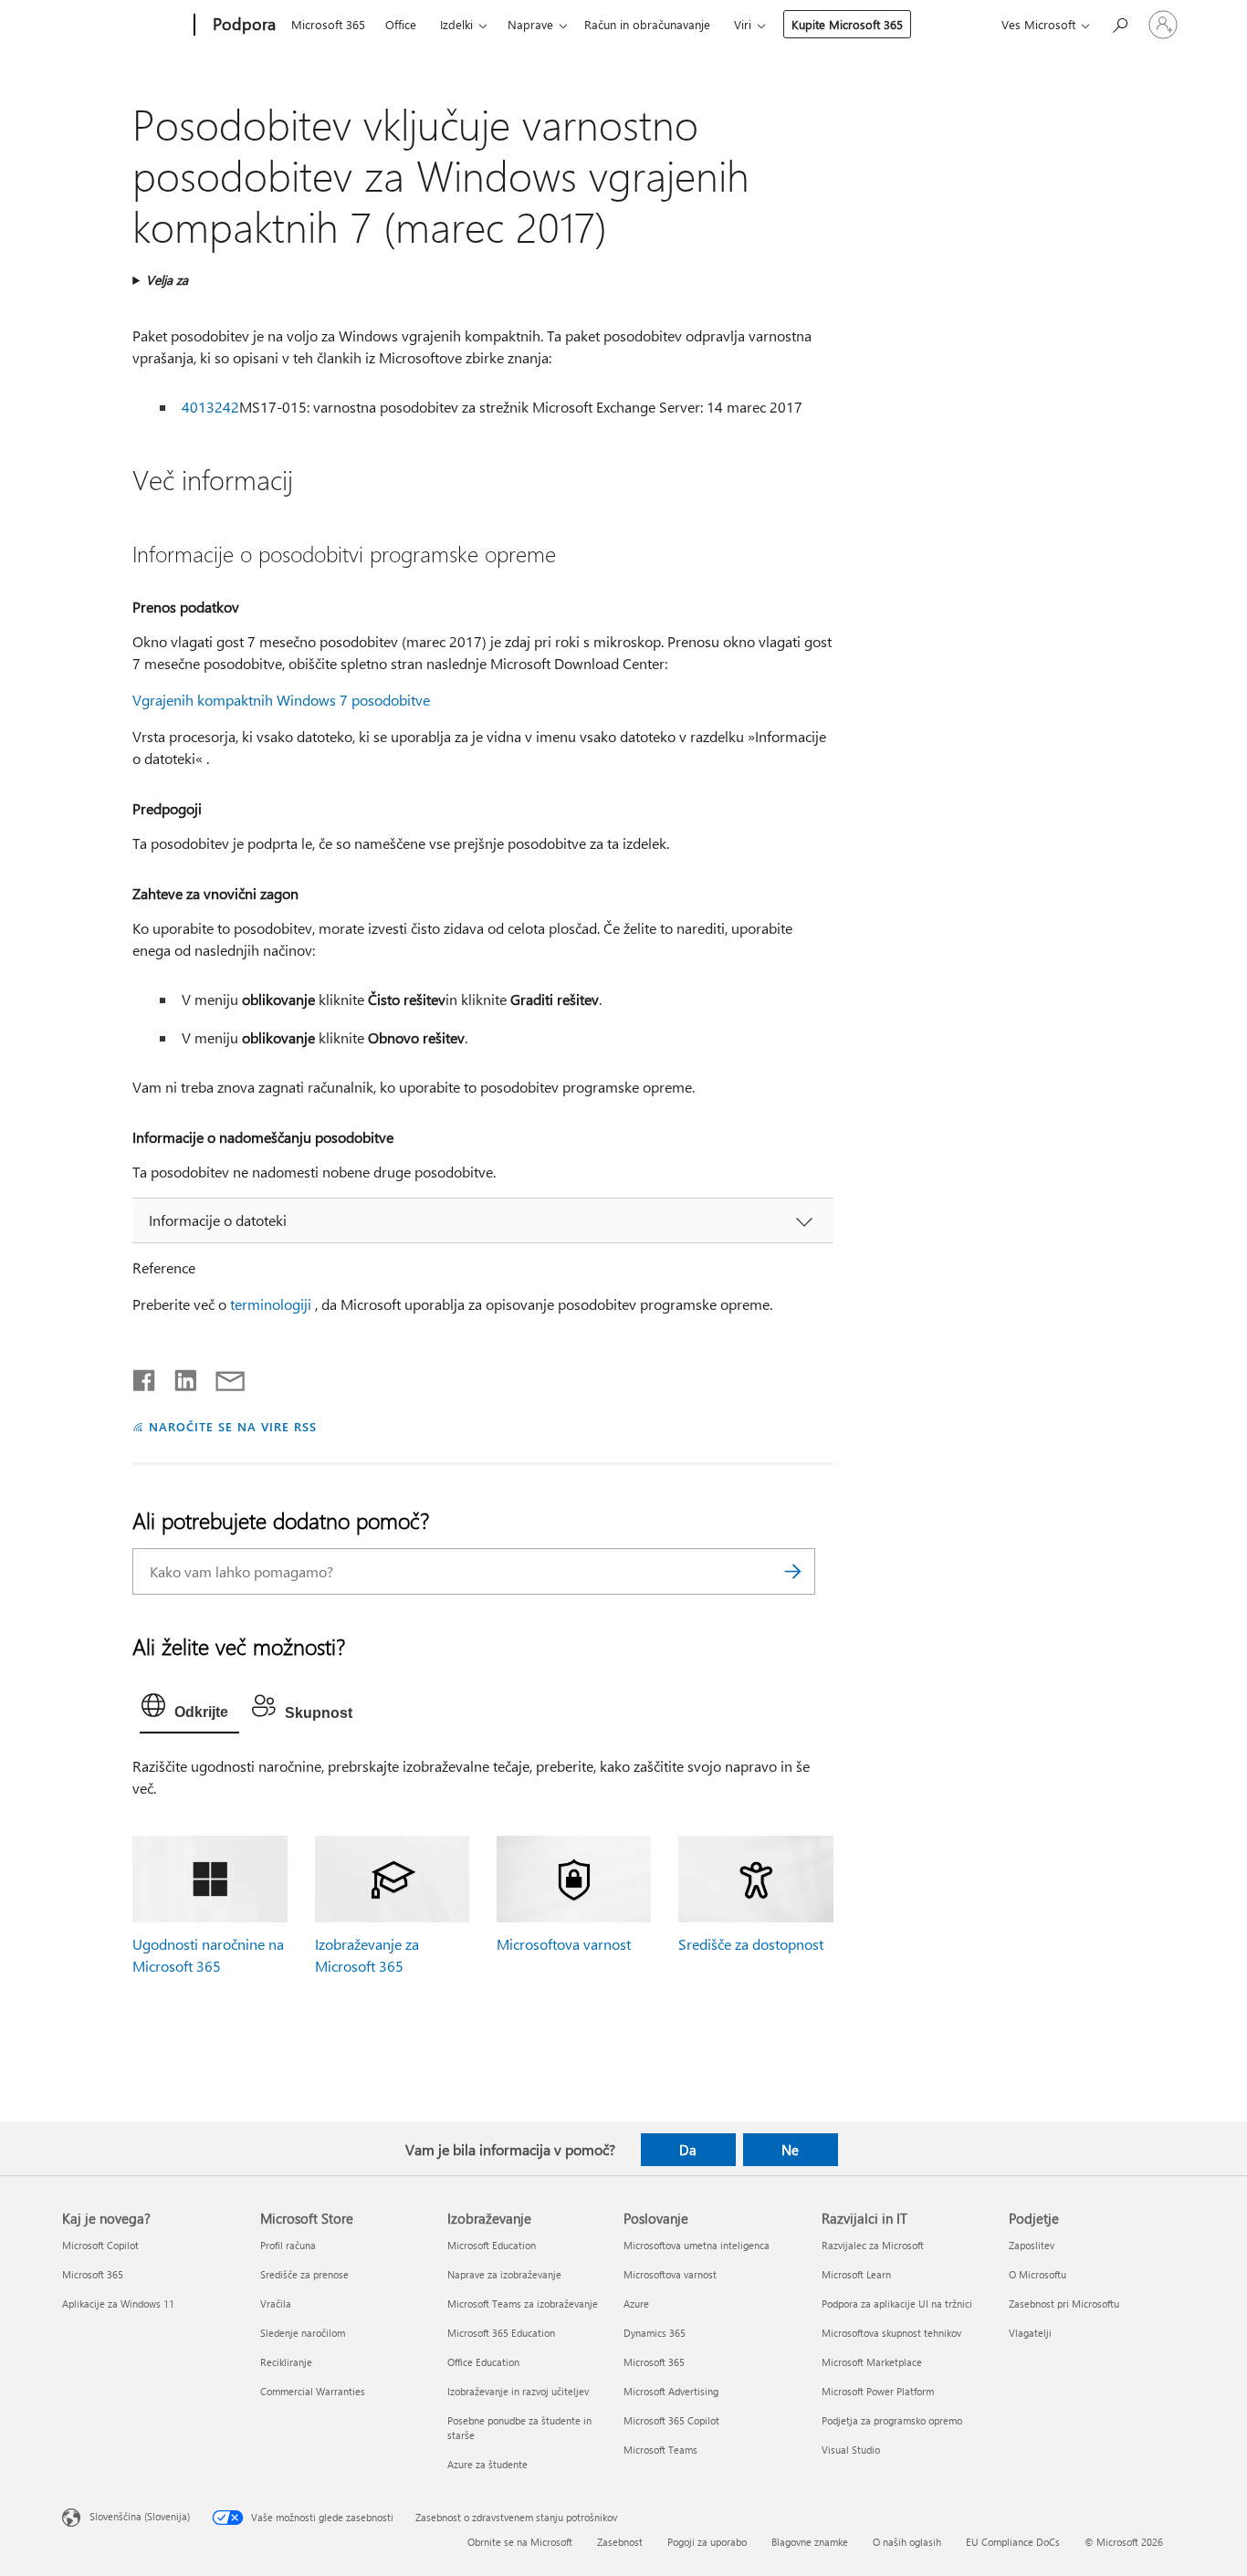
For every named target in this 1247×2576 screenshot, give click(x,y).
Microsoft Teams (660, 2450)
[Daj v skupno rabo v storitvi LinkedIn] (178, 1377)
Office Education (483, 2362)
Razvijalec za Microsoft (873, 2245)
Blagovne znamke (810, 2542)
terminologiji (271, 1304)
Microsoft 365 (328, 24)
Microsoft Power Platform (878, 2391)
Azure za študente (487, 2464)
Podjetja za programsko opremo (892, 2420)
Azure (636, 2304)
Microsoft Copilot (100, 2245)
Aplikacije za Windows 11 (118, 2304)
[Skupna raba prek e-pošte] (222, 1377)
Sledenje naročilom (303, 2333)
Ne (790, 2150)
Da (688, 2150)
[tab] (189, 1710)
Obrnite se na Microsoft (520, 2542)
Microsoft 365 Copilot (671, 2420)
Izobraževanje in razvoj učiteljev (518, 2391)
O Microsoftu (1037, 2274)
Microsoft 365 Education (501, 2333)
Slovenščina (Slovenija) (140, 2516)
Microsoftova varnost (564, 1944)
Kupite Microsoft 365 (847, 24)
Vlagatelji (1030, 2333)
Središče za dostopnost (751, 1944)
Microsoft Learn (856, 2274)
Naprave (530, 24)
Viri (743, 24)
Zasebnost (620, 2542)
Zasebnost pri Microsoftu (1064, 2304)
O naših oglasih (907, 2542)
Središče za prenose (304, 2274)
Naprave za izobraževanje (504, 2274)
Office (401, 24)
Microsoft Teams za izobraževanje (523, 2304)
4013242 (210, 407)
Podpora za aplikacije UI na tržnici (897, 2304)
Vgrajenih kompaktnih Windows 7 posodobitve (281, 700)
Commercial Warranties (313, 2391)
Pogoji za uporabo (707, 2542)
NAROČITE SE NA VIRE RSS (232, 1426)
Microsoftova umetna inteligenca (697, 2245)
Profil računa (288, 2245)
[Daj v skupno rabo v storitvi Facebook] (145, 1377)
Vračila (276, 2304)
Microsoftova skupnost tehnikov (891, 2333)
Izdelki (456, 24)
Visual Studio (851, 2450)
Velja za (167, 280)
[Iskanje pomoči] (1119, 23)
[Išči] (792, 1571)
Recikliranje (286, 2362)
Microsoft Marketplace (872, 2362)
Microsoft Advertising (671, 2391)
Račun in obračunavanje (647, 24)
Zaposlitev (1032, 2245)
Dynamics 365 (655, 2333)
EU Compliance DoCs (1013, 2542)
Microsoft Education (492, 2245)
